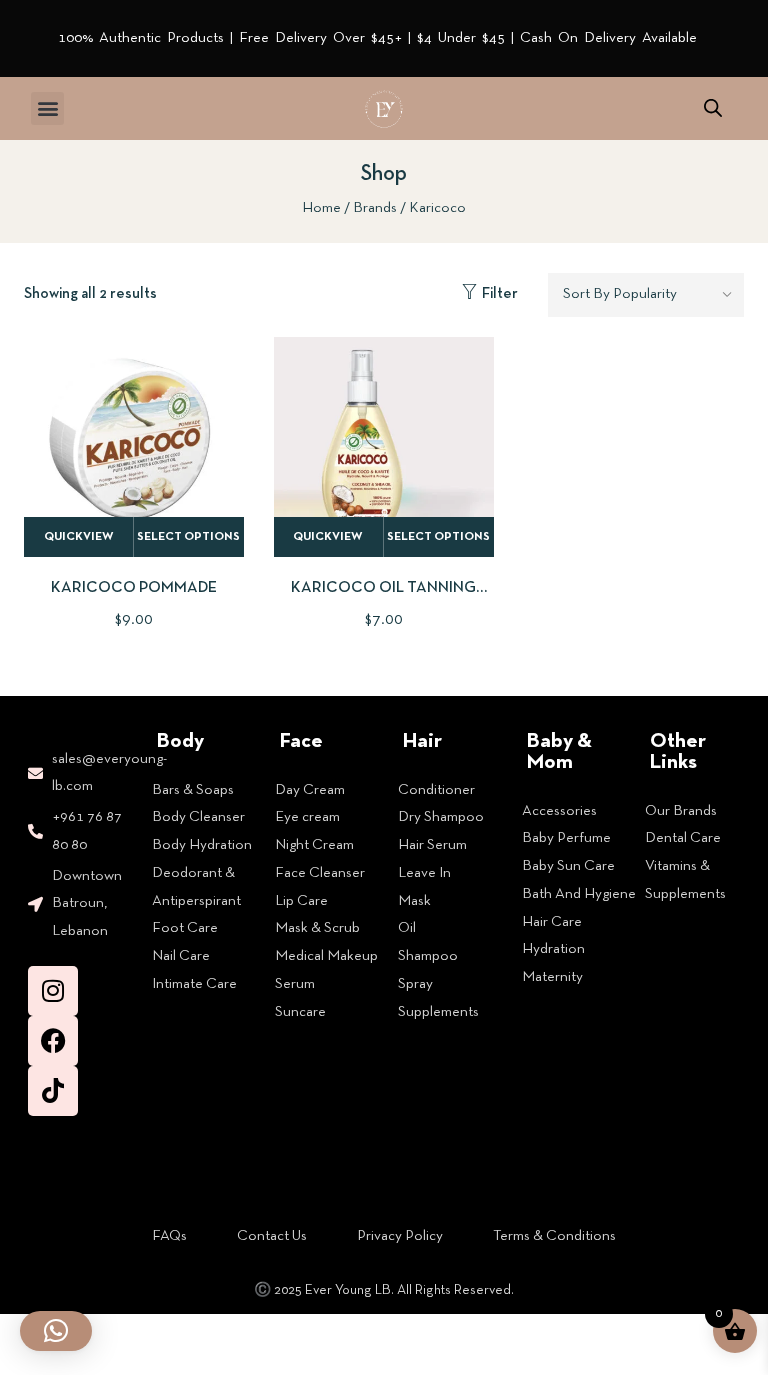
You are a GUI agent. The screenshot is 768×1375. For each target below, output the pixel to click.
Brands (375, 208)
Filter (500, 294)
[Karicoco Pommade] (134, 447)
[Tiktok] (53, 1091)
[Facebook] (53, 1041)
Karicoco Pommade (134, 588)
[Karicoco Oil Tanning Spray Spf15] (384, 447)
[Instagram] (53, 991)
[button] (47, 108)
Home (321, 208)
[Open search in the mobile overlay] (713, 108)
